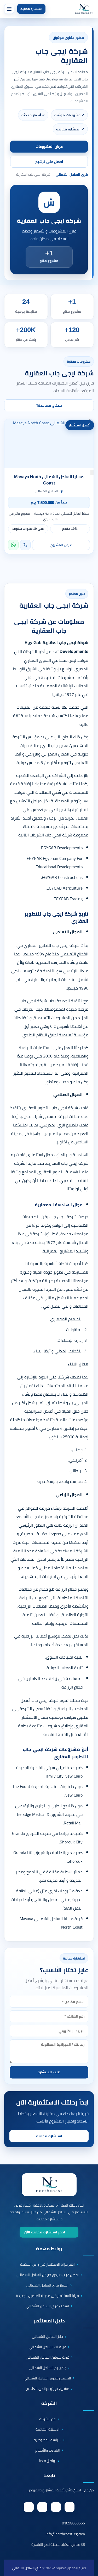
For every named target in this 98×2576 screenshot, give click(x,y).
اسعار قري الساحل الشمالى (47, 2285)
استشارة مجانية (31, 9)
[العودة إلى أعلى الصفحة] (91, 2569)
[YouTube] (29, 2507)
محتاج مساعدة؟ (49, 405)
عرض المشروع (61, 545)
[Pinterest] (42, 2507)
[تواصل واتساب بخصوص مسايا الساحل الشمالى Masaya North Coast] (13, 545)
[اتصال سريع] (87, 2550)
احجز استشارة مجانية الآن (45, 2232)
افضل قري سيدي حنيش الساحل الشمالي (48, 2275)
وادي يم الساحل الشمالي (48, 2368)
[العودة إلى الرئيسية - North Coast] (49, 2185)
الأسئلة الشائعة (48, 2429)
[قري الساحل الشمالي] (84, 9)
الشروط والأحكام (48, 2450)
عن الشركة (47, 2419)
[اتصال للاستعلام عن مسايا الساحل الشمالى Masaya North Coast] (25, 545)
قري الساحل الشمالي (72, 175)
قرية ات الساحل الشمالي (47, 2347)
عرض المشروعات (49, 147)
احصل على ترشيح (49, 162)
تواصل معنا (48, 2461)
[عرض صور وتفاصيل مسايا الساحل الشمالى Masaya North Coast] (49, 444)
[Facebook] (70, 2507)
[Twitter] (56, 2507)
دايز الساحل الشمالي (47, 2336)
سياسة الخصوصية (48, 2440)
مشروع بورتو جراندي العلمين (47, 2389)
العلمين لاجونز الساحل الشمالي (47, 2378)
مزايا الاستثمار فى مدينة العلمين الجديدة (47, 2296)
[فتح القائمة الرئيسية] (9, 9)
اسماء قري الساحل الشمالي (47, 2306)
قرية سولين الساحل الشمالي (48, 2357)
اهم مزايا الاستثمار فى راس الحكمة (47, 2264)
